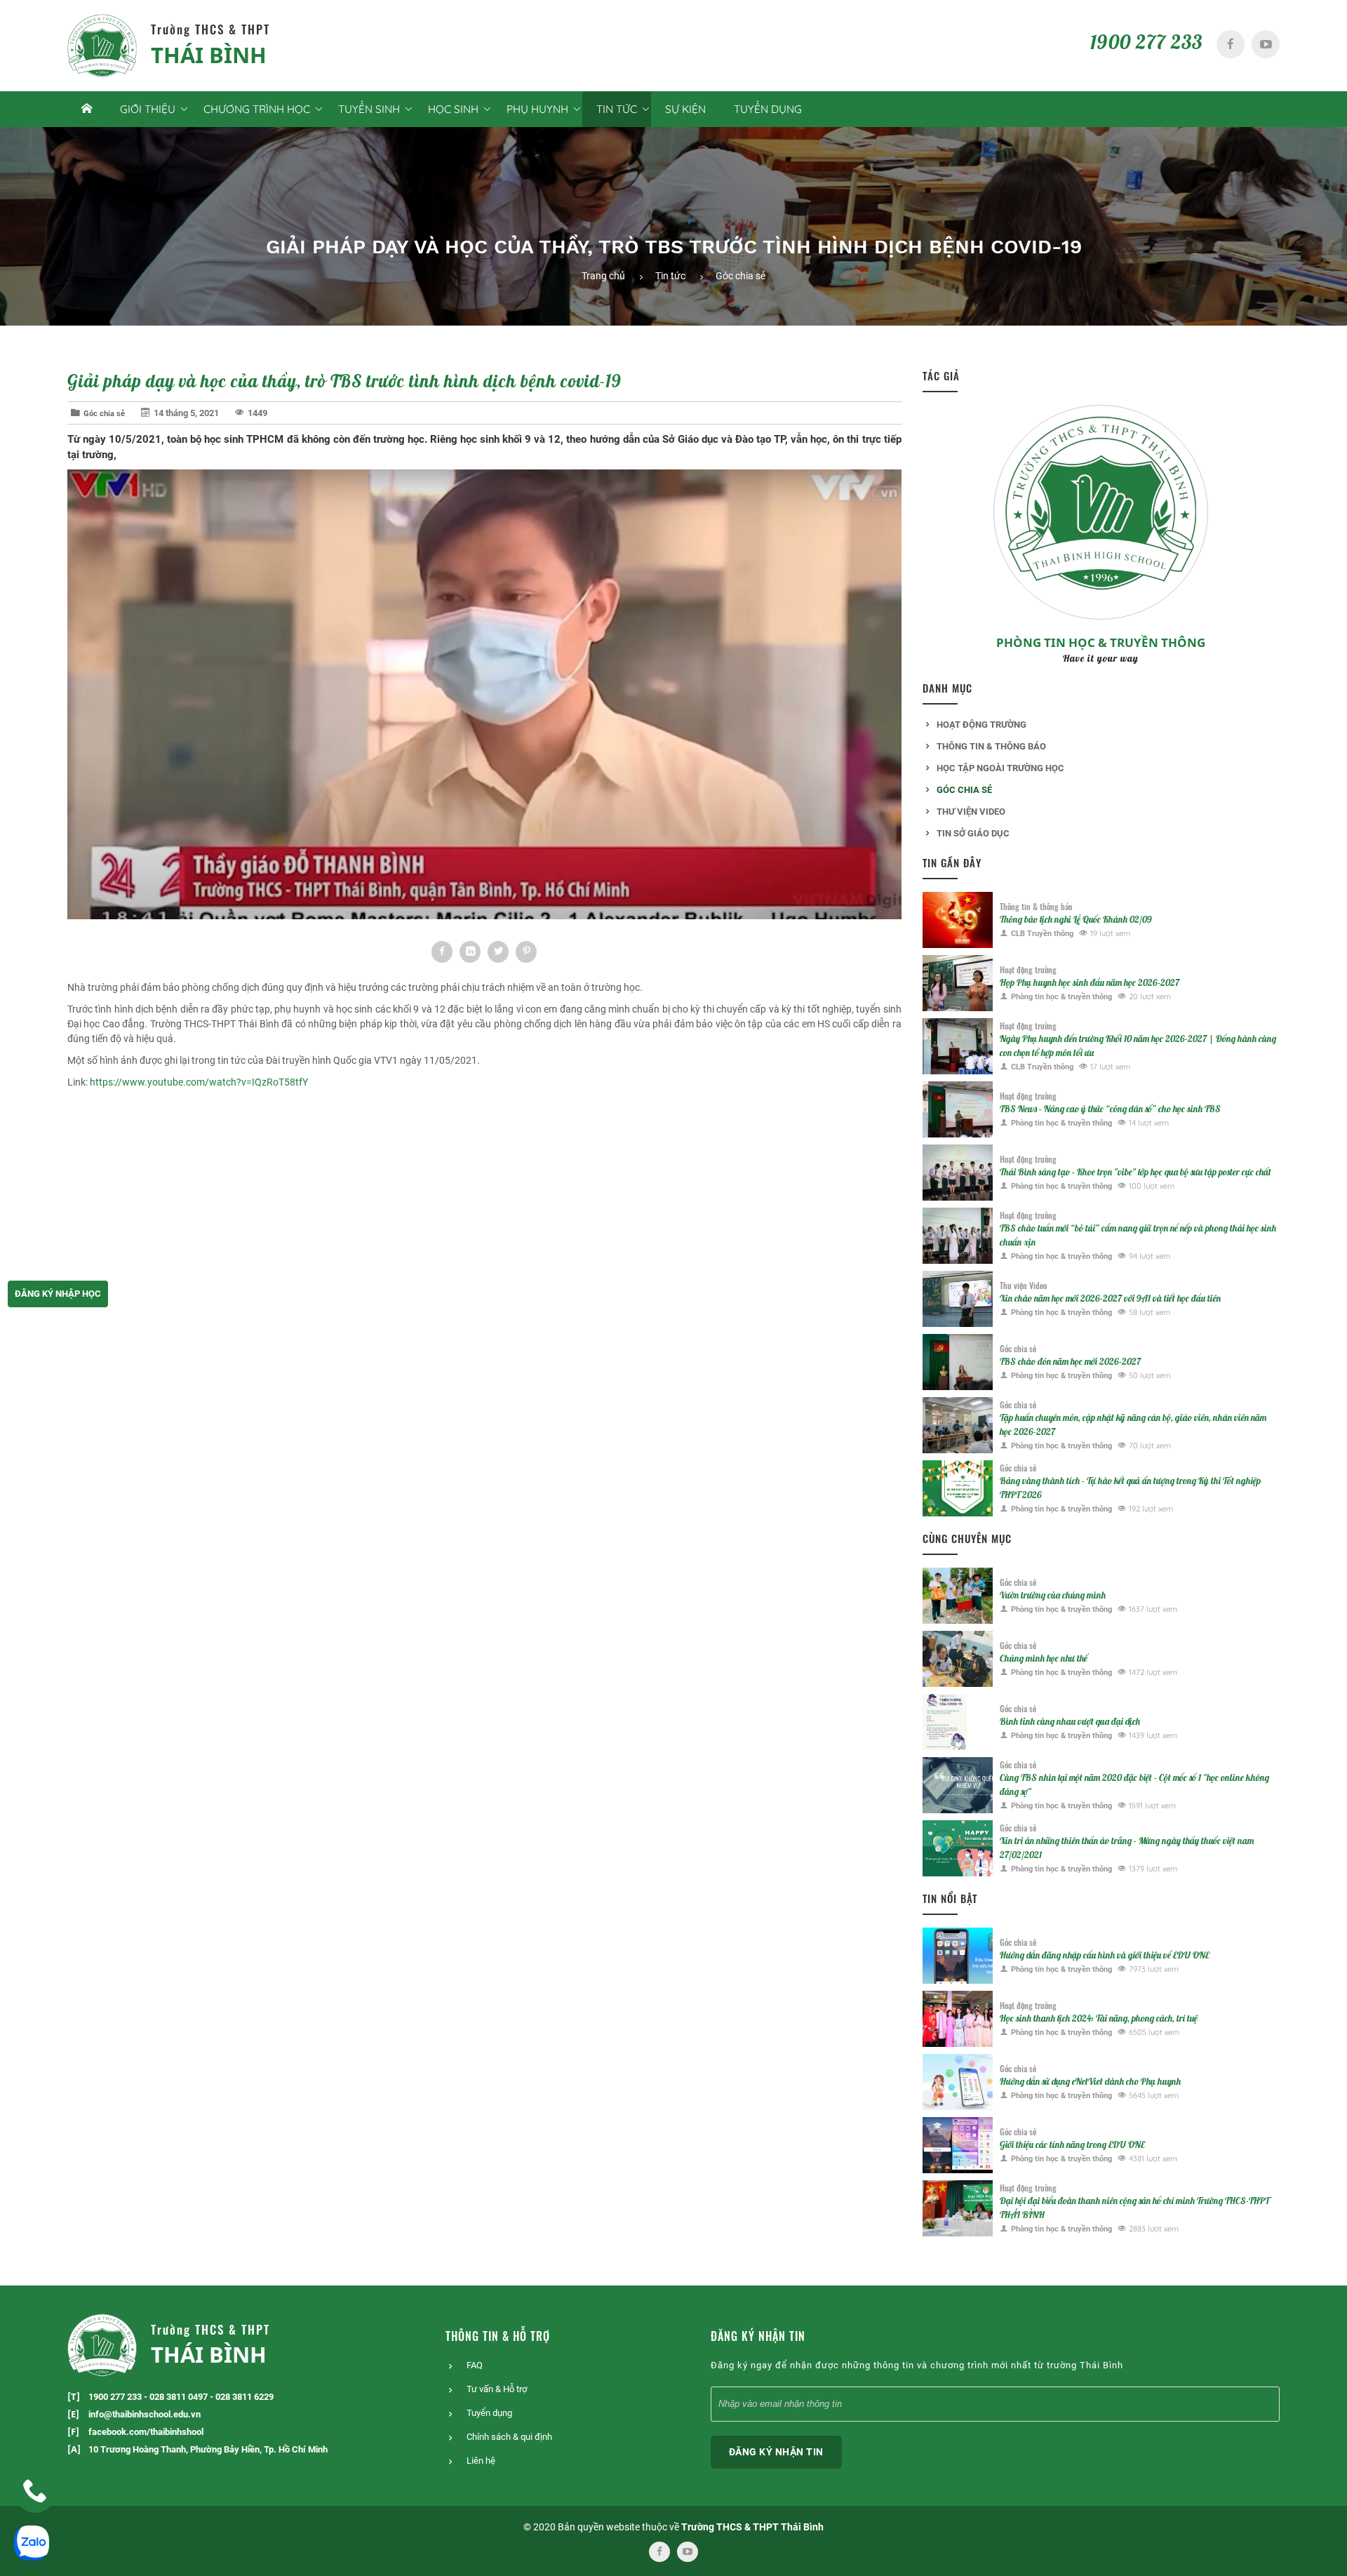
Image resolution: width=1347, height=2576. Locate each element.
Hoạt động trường (981, 725)
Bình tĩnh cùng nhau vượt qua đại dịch (1070, 1721)
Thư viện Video (971, 812)
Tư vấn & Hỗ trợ (497, 2389)
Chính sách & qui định (509, 2437)
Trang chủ (603, 276)
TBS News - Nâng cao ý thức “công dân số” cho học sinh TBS (1110, 1109)
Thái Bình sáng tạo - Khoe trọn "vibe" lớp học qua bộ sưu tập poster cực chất (1135, 1172)
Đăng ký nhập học (58, 1294)
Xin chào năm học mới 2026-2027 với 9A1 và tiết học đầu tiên (1110, 1298)
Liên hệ (481, 2461)
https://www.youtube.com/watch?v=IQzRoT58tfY (199, 1082)
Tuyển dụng (768, 109)
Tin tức (670, 276)
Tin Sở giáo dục (973, 833)
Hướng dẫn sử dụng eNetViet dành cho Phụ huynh (1090, 2081)
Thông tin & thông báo (991, 746)
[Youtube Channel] (1266, 44)
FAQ (475, 2365)
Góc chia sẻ (740, 276)
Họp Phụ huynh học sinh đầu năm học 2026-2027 (1090, 982)
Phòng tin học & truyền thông (1101, 642)
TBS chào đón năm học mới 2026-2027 (1070, 1361)
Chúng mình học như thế (1044, 1658)
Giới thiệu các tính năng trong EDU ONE (1072, 2144)
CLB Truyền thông (1042, 934)
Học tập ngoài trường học (1000, 768)
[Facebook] (1231, 44)
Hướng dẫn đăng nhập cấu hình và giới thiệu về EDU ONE (1105, 1955)
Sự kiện (685, 109)
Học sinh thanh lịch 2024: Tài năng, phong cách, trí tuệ (1099, 2018)
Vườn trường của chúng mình (1053, 1595)
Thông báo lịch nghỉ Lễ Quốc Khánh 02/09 (1076, 919)
